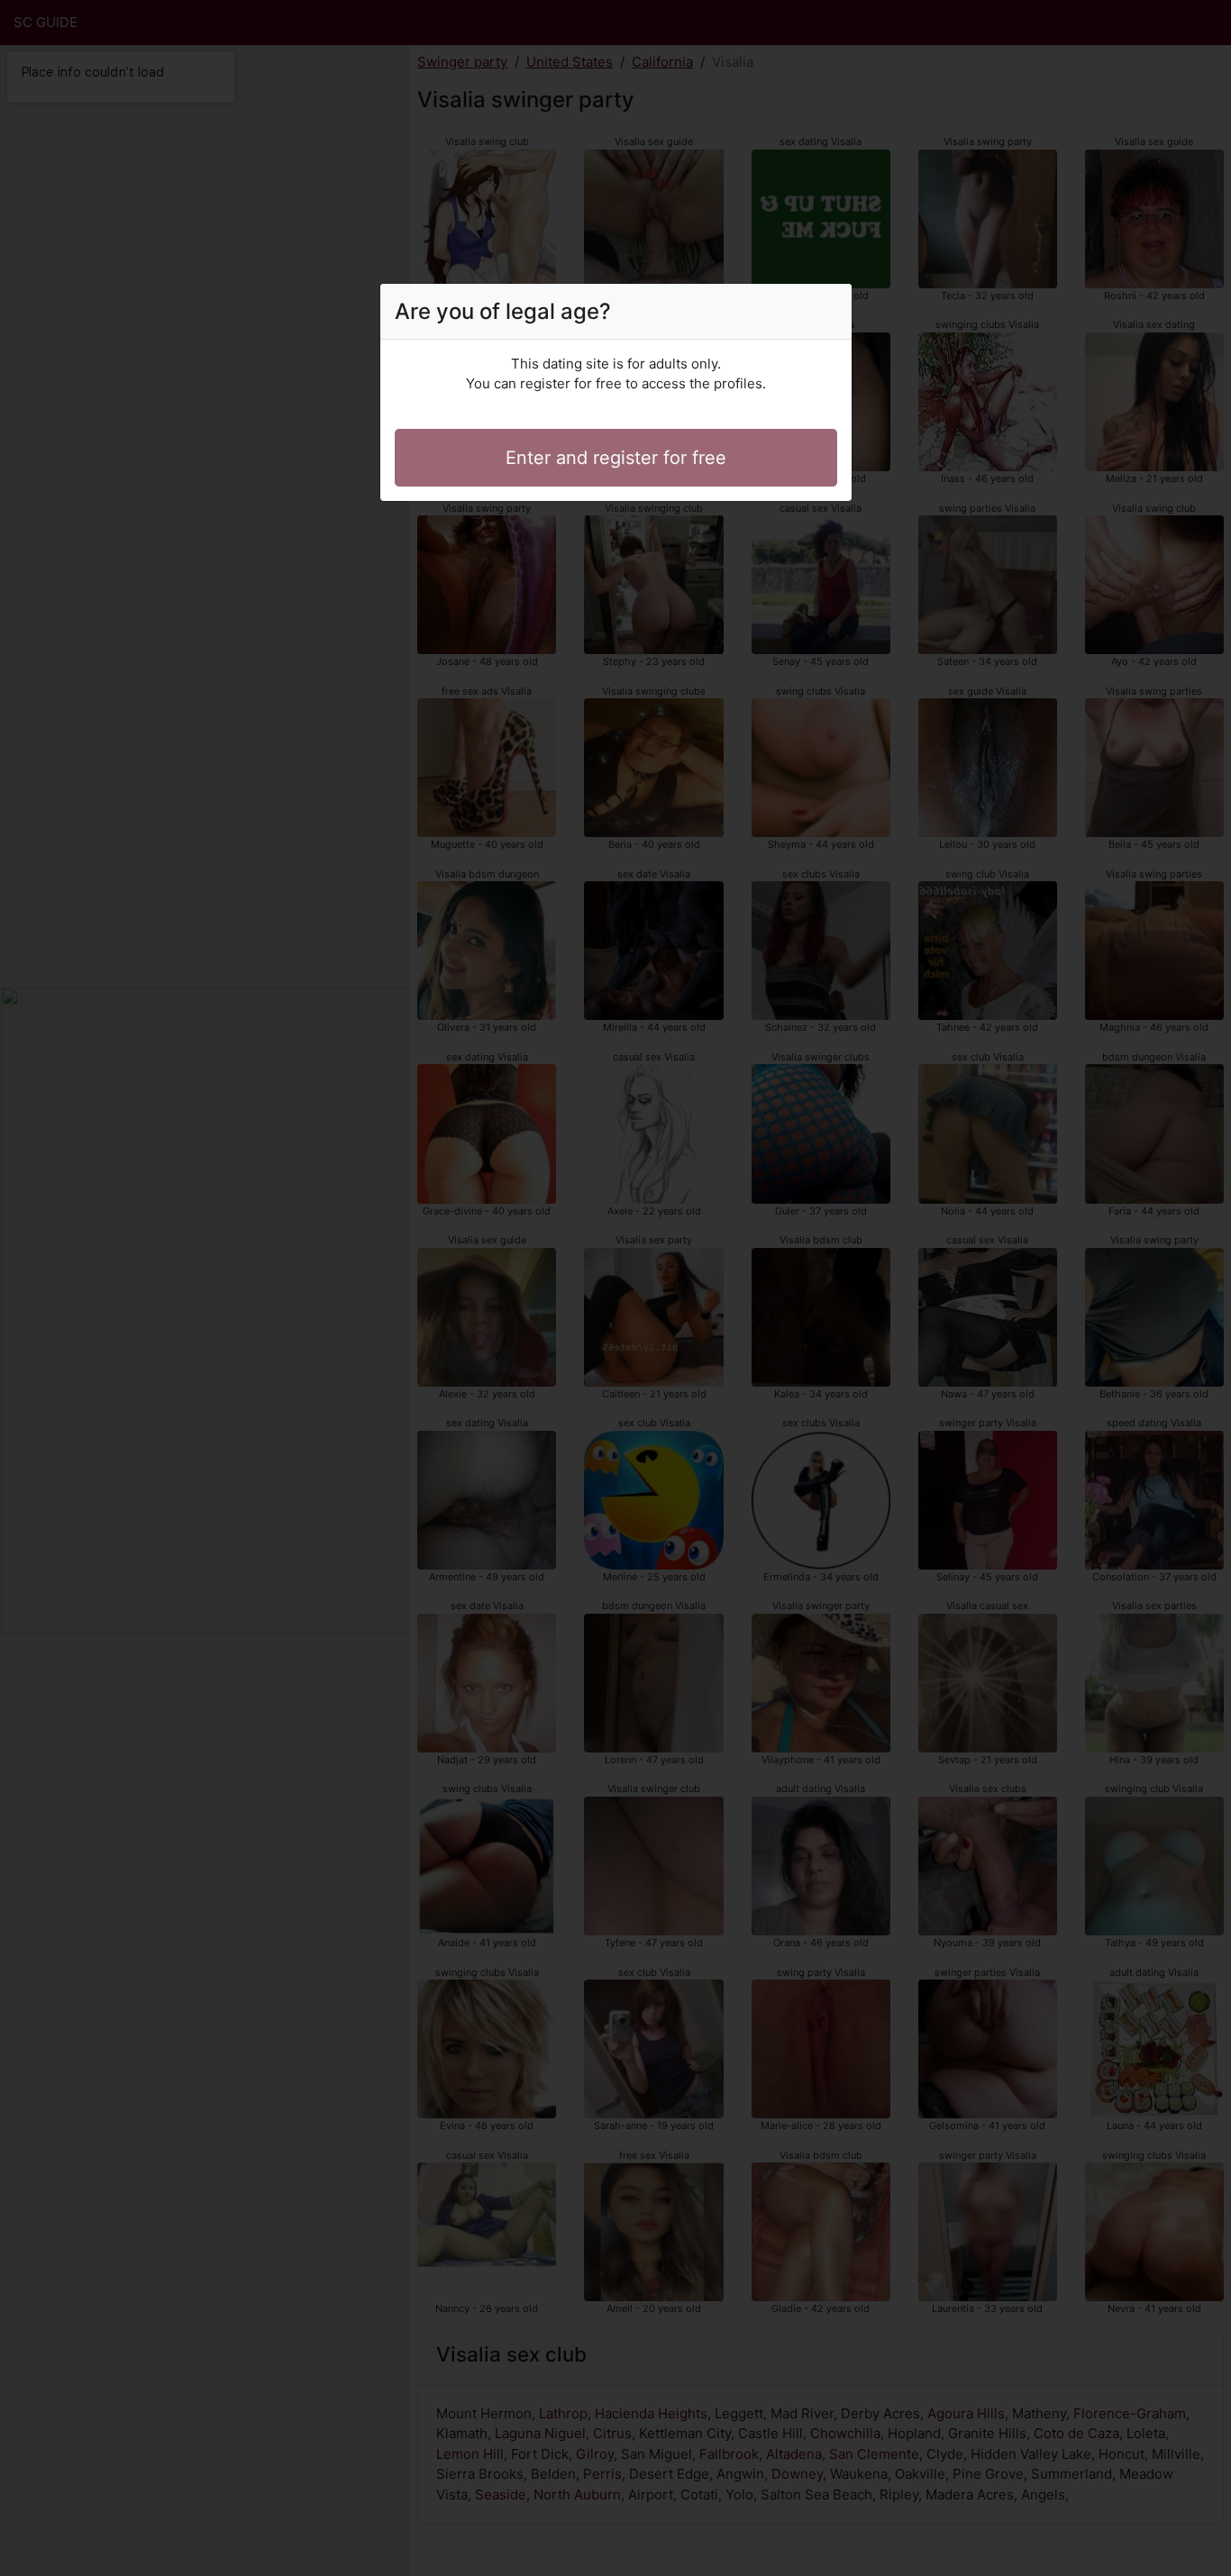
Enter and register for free (616, 458)
